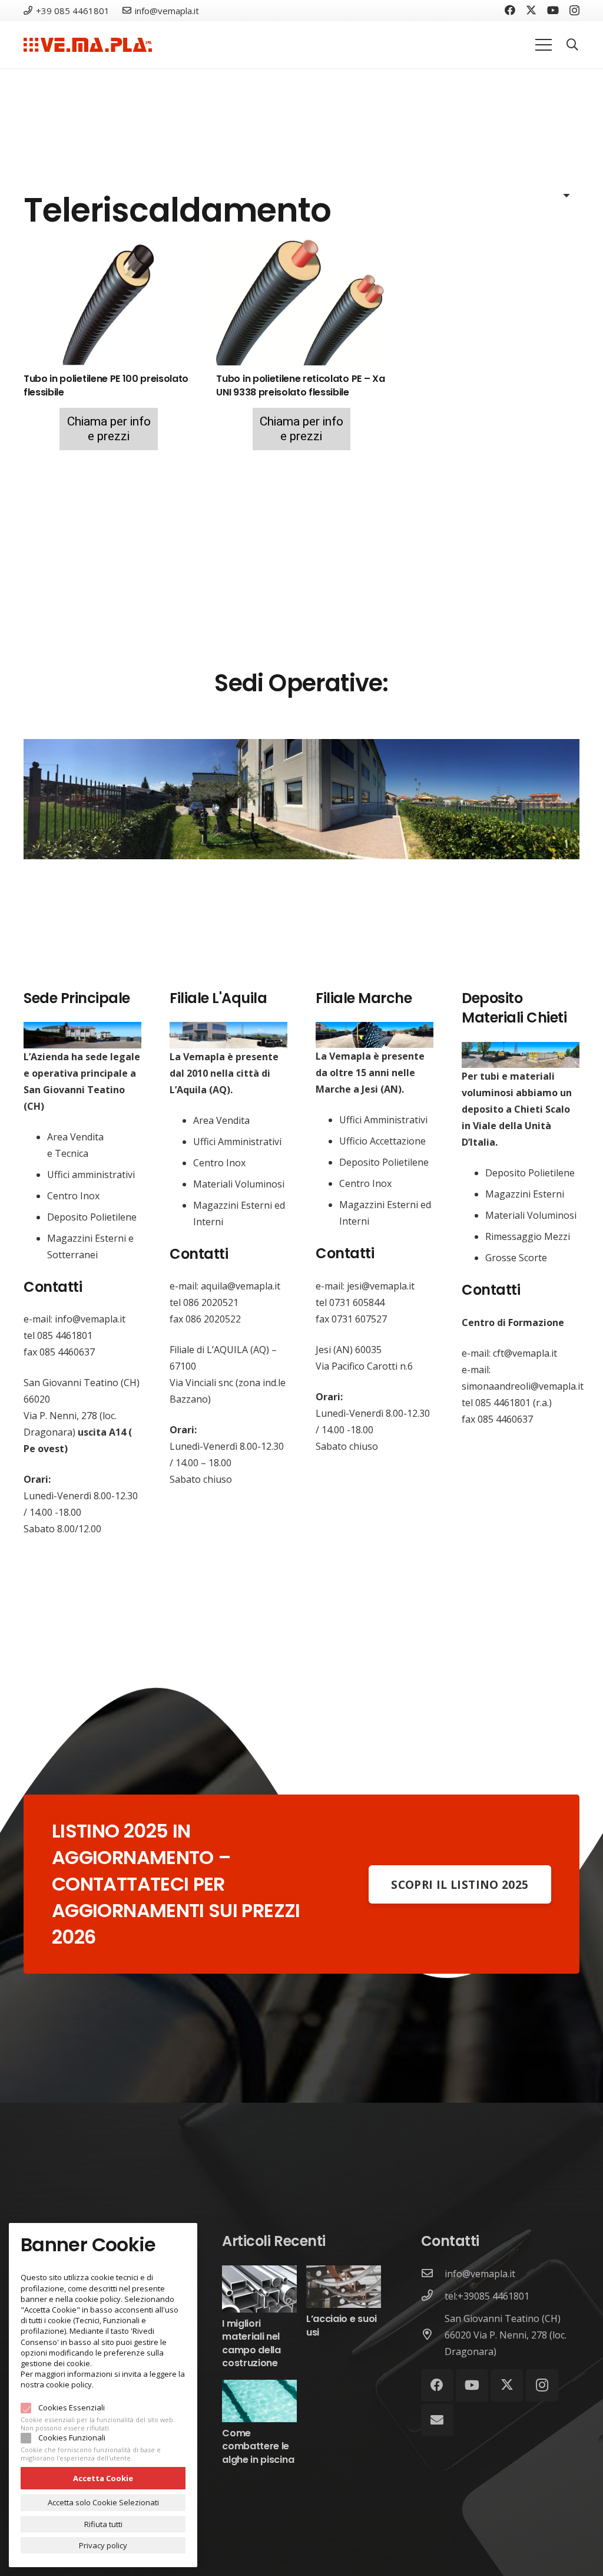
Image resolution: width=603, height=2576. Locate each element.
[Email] (437, 2420)
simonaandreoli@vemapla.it (523, 1386)
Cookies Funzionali (72, 2438)
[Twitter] (531, 10)
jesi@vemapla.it (381, 1286)
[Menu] (544, 45)
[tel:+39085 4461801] (433, 2296)
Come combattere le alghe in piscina (258, 2446)
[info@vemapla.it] (433, 2274)
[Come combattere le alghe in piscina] (259, 2388)
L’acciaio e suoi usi (342, 2325)
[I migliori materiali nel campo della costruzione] (259, 2274)
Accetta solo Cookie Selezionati (103, 2502)
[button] (572, 45)
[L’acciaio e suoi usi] (344, 2274)
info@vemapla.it (90, 1319)
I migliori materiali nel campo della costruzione (251, 2343)
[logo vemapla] (88, 45)
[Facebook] (510, 10)
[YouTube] (553, 10)
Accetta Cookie (103, 2478)
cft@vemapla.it (525, 1353)
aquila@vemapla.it (241, 1286)
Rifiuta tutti (103, 2524)
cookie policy (69, 2384)
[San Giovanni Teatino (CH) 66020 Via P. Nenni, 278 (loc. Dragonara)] (433, 2335)
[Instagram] (574, 11)
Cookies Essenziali (72, 2407)
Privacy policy (103, 2545)
